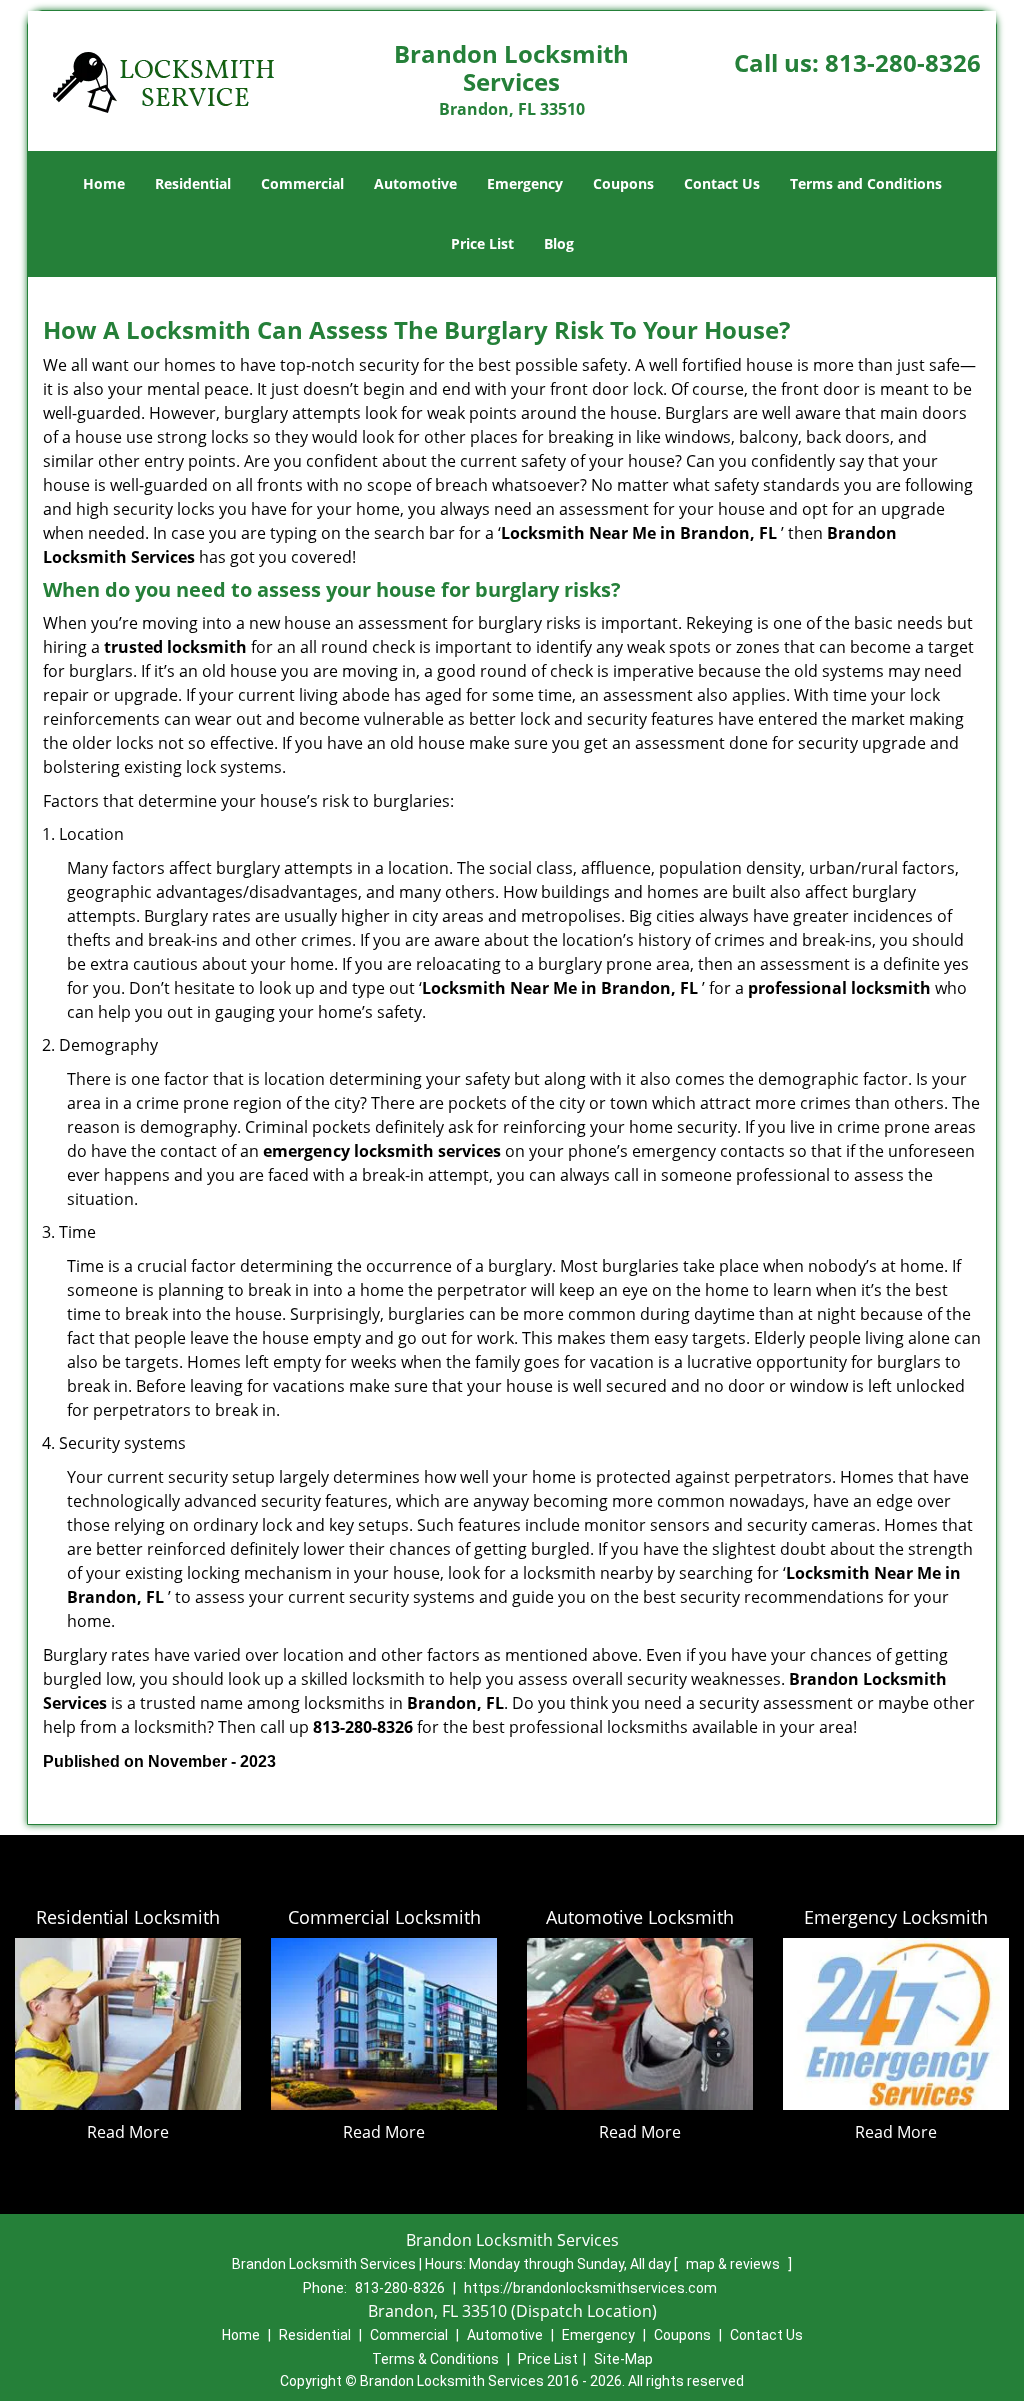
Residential (193, 183)
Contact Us (722, 183)
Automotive (415, 183)
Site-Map (623, 2359)
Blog (559, 243)
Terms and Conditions (866, 183)
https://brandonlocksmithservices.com (590, 2288)
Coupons (623, 183)
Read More (128, 2132)
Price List (482, 243)
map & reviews (734, 2264)
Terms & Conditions (435, 2359)
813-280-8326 (903, 62)
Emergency (525, 183)
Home (104, 183)
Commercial (302, 183)
